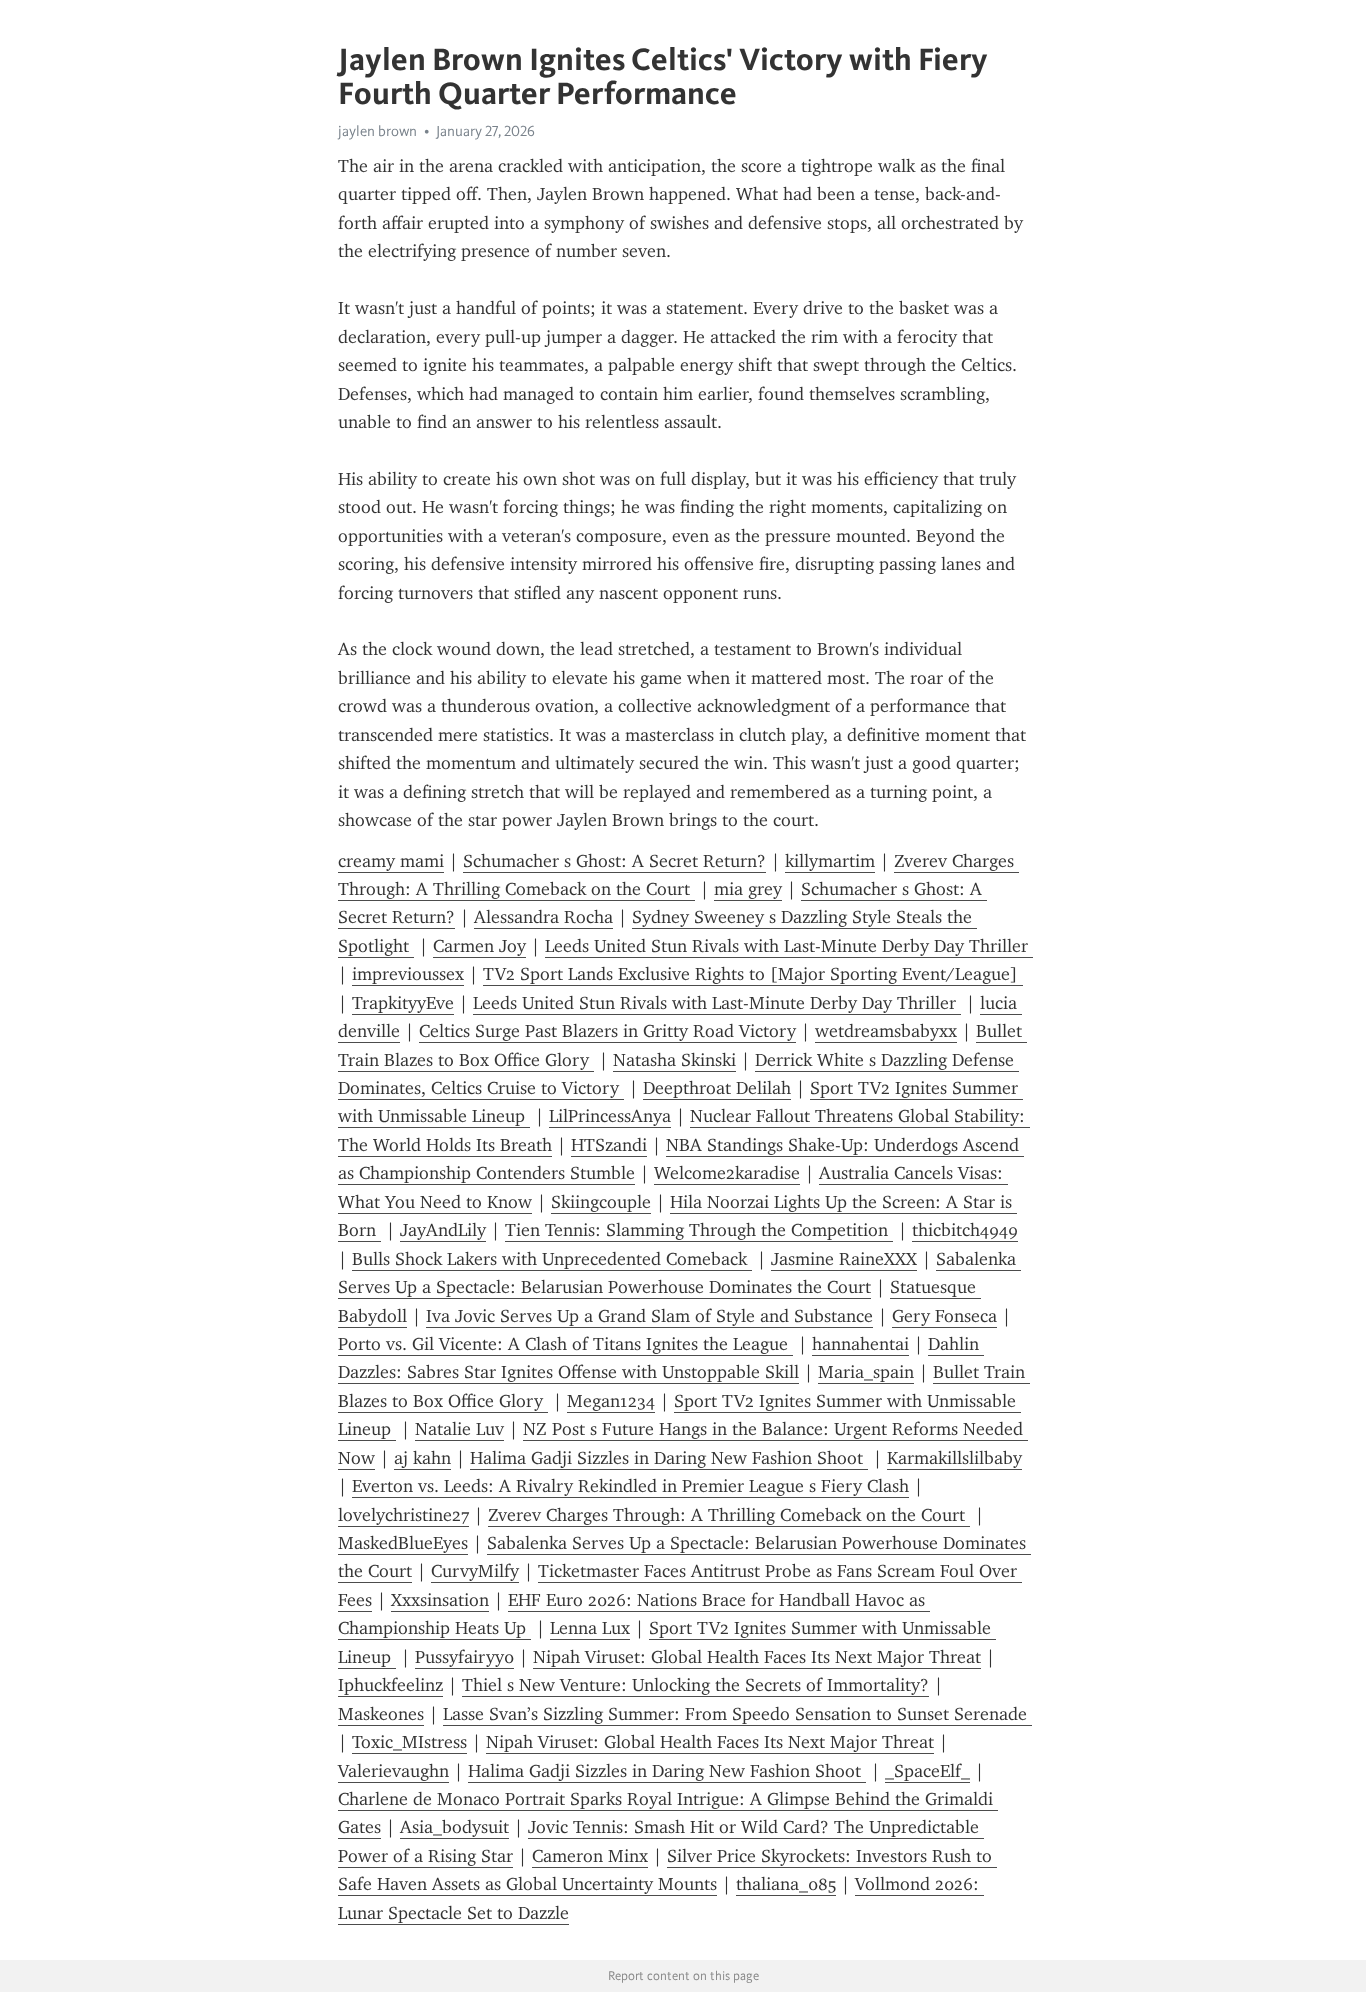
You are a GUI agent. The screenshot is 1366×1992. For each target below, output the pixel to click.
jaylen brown (377, 131)
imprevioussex (408, 974)
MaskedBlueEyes (403, 1543)
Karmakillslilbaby (954, 1458)
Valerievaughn (393, 1771)
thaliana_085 (786, 1884)
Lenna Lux (590, 1628)
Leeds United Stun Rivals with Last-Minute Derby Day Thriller (789, 946)
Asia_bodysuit (454, 1827)
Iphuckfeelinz (390, 1685)
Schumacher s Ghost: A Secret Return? (614, 861)
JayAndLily (443, 1230)
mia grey (748, 889)
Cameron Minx (590, 1856)
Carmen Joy (479, 946)
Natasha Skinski (674, 1060)
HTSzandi (609, 1145)
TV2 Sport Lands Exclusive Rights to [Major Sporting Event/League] (753, 974)
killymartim (830, 861)
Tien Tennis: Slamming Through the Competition (699, 1230)
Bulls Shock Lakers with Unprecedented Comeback (552, 1259)
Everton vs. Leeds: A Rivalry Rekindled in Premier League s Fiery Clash (630, 1486)
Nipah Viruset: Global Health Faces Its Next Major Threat (757, 1657)
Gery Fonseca (944, 1316)
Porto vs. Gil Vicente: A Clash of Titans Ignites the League (565, 1344)
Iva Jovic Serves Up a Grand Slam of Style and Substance (649, 1316)
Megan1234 (611, 1401)
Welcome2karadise (727, 1173)
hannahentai (860, 1344)
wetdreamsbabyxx (886, 1031)
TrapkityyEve (403, 1003)
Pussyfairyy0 (464, 1657)
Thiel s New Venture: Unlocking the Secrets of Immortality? (695, 1685)
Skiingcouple (601, 1202)
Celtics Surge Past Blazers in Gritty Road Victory (607, 1031)
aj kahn (422, 1458)
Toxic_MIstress (409, 1742)
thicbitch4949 (965, 1230)
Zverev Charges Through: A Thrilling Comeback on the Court (729, 1515)
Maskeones (381, 1714)
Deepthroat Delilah (717, 1088)
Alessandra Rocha (543, 917)
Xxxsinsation (440, 1600)
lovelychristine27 (403, 1515)
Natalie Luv (459, 1429)
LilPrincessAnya (610, 1116)
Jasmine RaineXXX (844, 1259)
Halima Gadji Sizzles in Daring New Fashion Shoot (669, 1458)
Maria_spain (866, 1372)
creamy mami (391, 861)
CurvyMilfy (475, 1571)
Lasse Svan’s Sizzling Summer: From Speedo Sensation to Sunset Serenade (737, 1714)
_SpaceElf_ (927, 1771)
